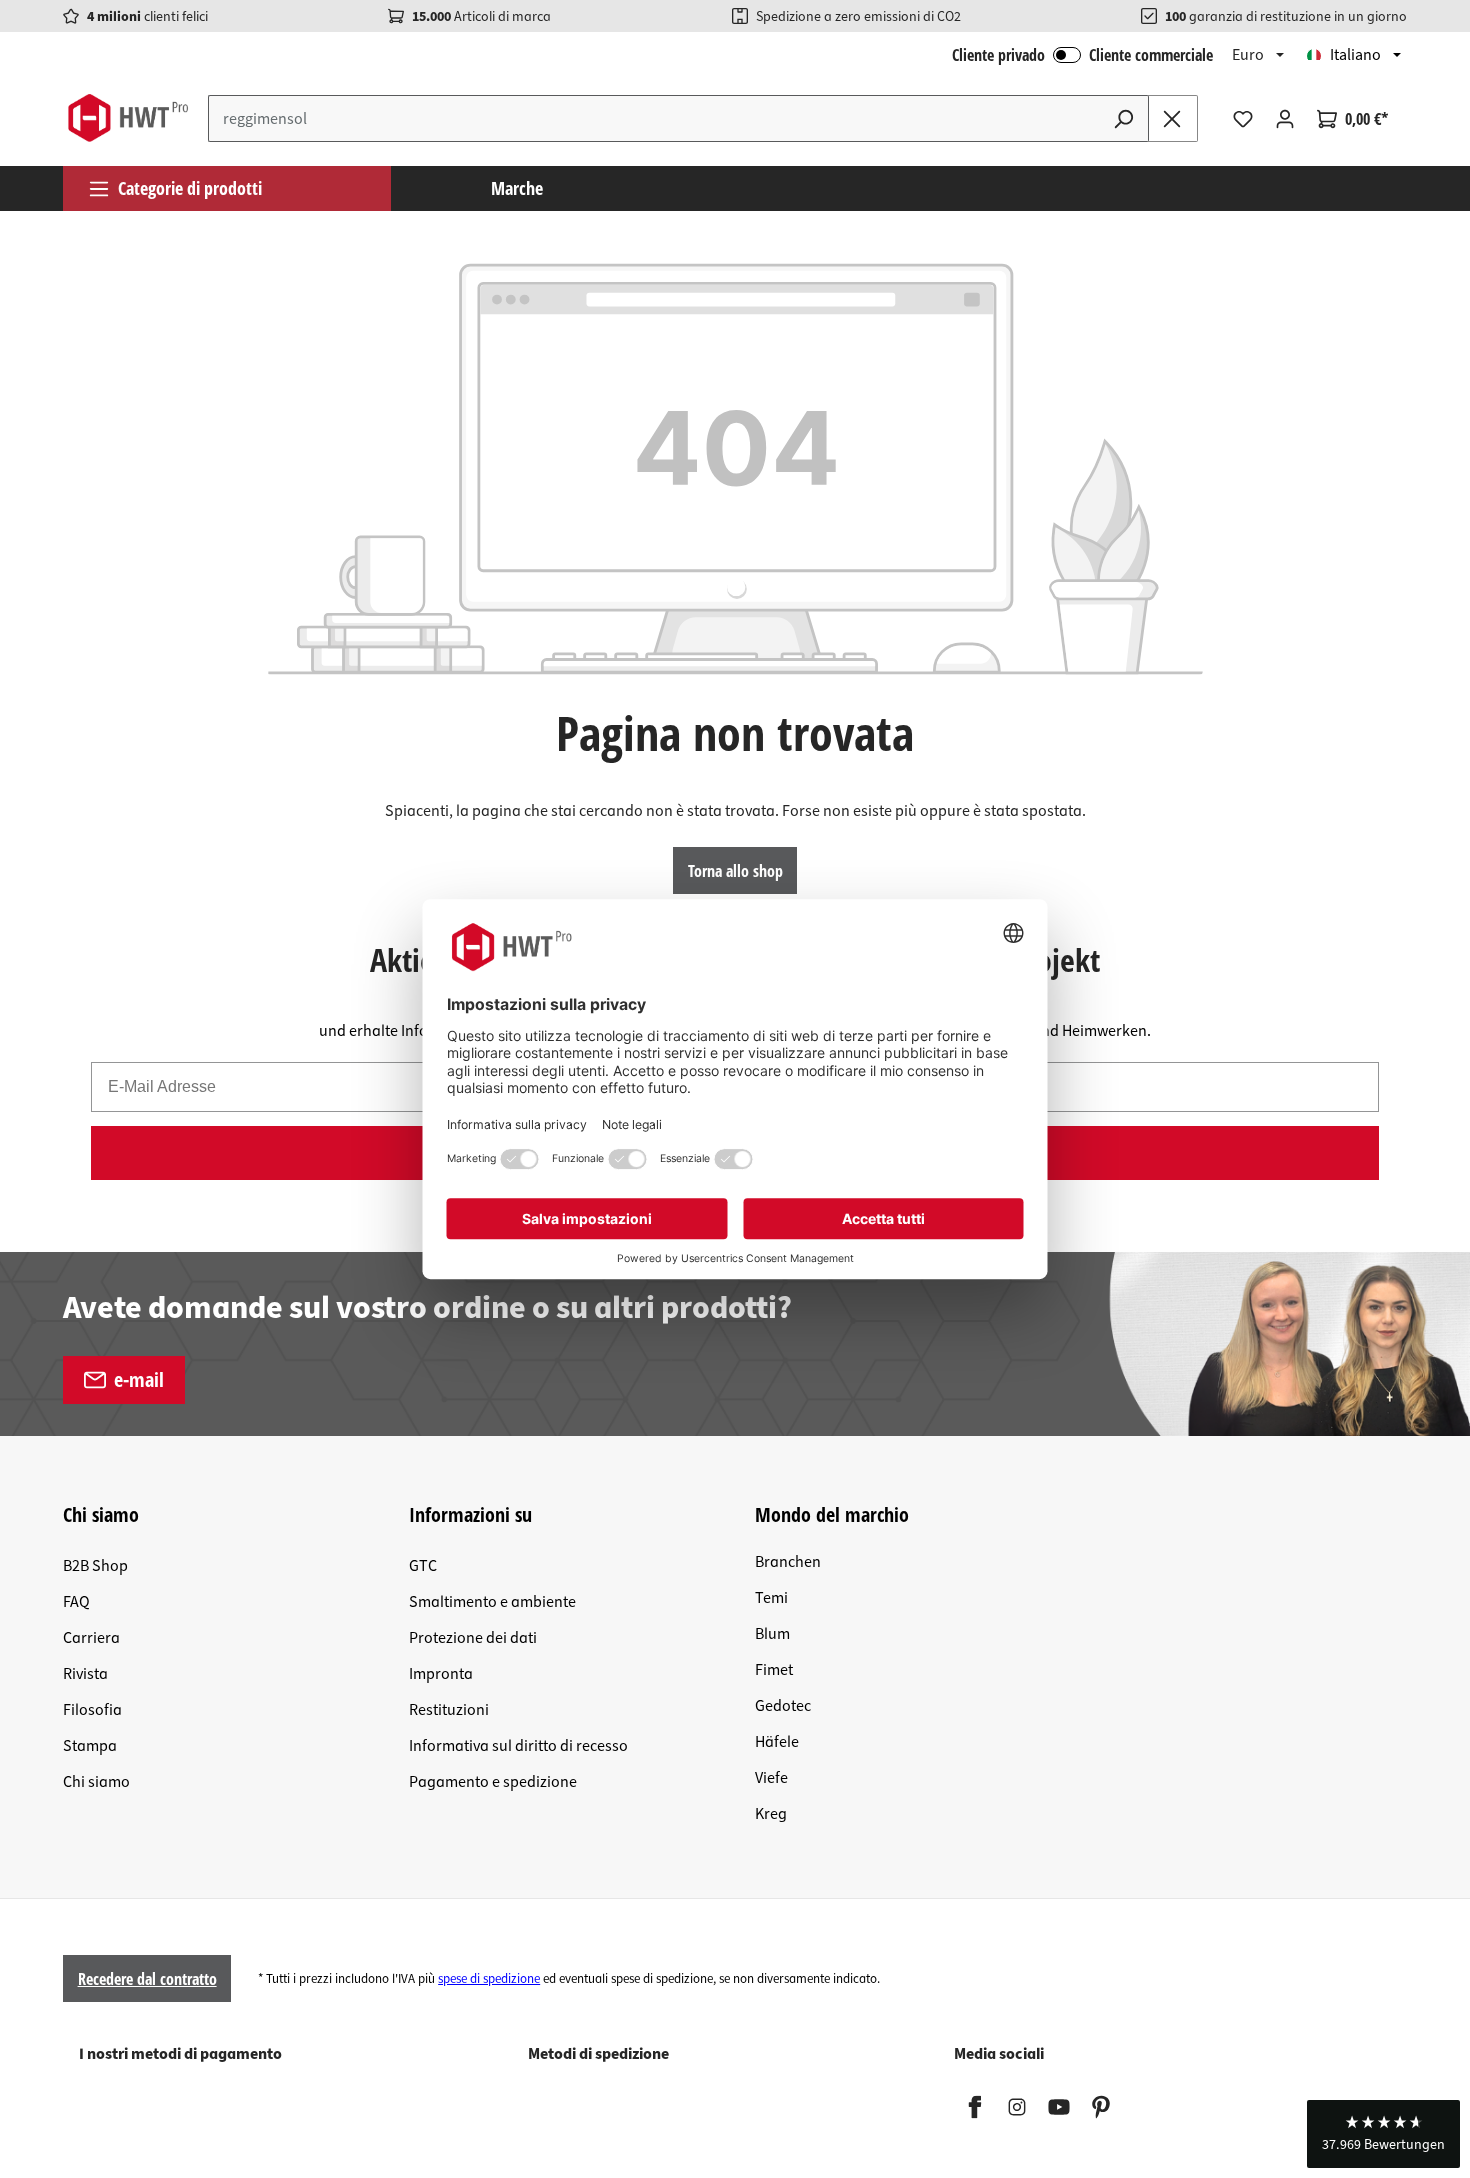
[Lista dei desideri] (1243, 119)
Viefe (771, 1778)
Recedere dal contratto (147, 1979)
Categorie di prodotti (190, 188)
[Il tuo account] (1285, 119)
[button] (1383, 2134)
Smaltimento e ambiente (492, 1602)
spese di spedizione (489, 1979)
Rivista (85, 1674)
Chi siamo (96, 1782)
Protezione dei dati (473, 1638)
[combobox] (654, 118)
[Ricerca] (1124, 118)
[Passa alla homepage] (127, 118)
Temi (771, 1598)
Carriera (91, 1638)
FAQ (76, 1602)
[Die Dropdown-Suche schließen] (1173, 118)
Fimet (774, 1670)
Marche (517, 188)
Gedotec (783, 1706)
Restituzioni (449, 1710)
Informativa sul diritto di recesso (518, 1746)
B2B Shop (95, 1566)
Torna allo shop (735, 871)
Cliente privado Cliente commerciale (1082, 55)
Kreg (771, 1814)
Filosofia (92, 1710)
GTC (423, 1566)
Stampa (90, 1746)
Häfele (777, 1742)
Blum (772, 1634)
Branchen (788, 1562)
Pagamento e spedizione (493, 1782)
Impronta (441, 1674)
